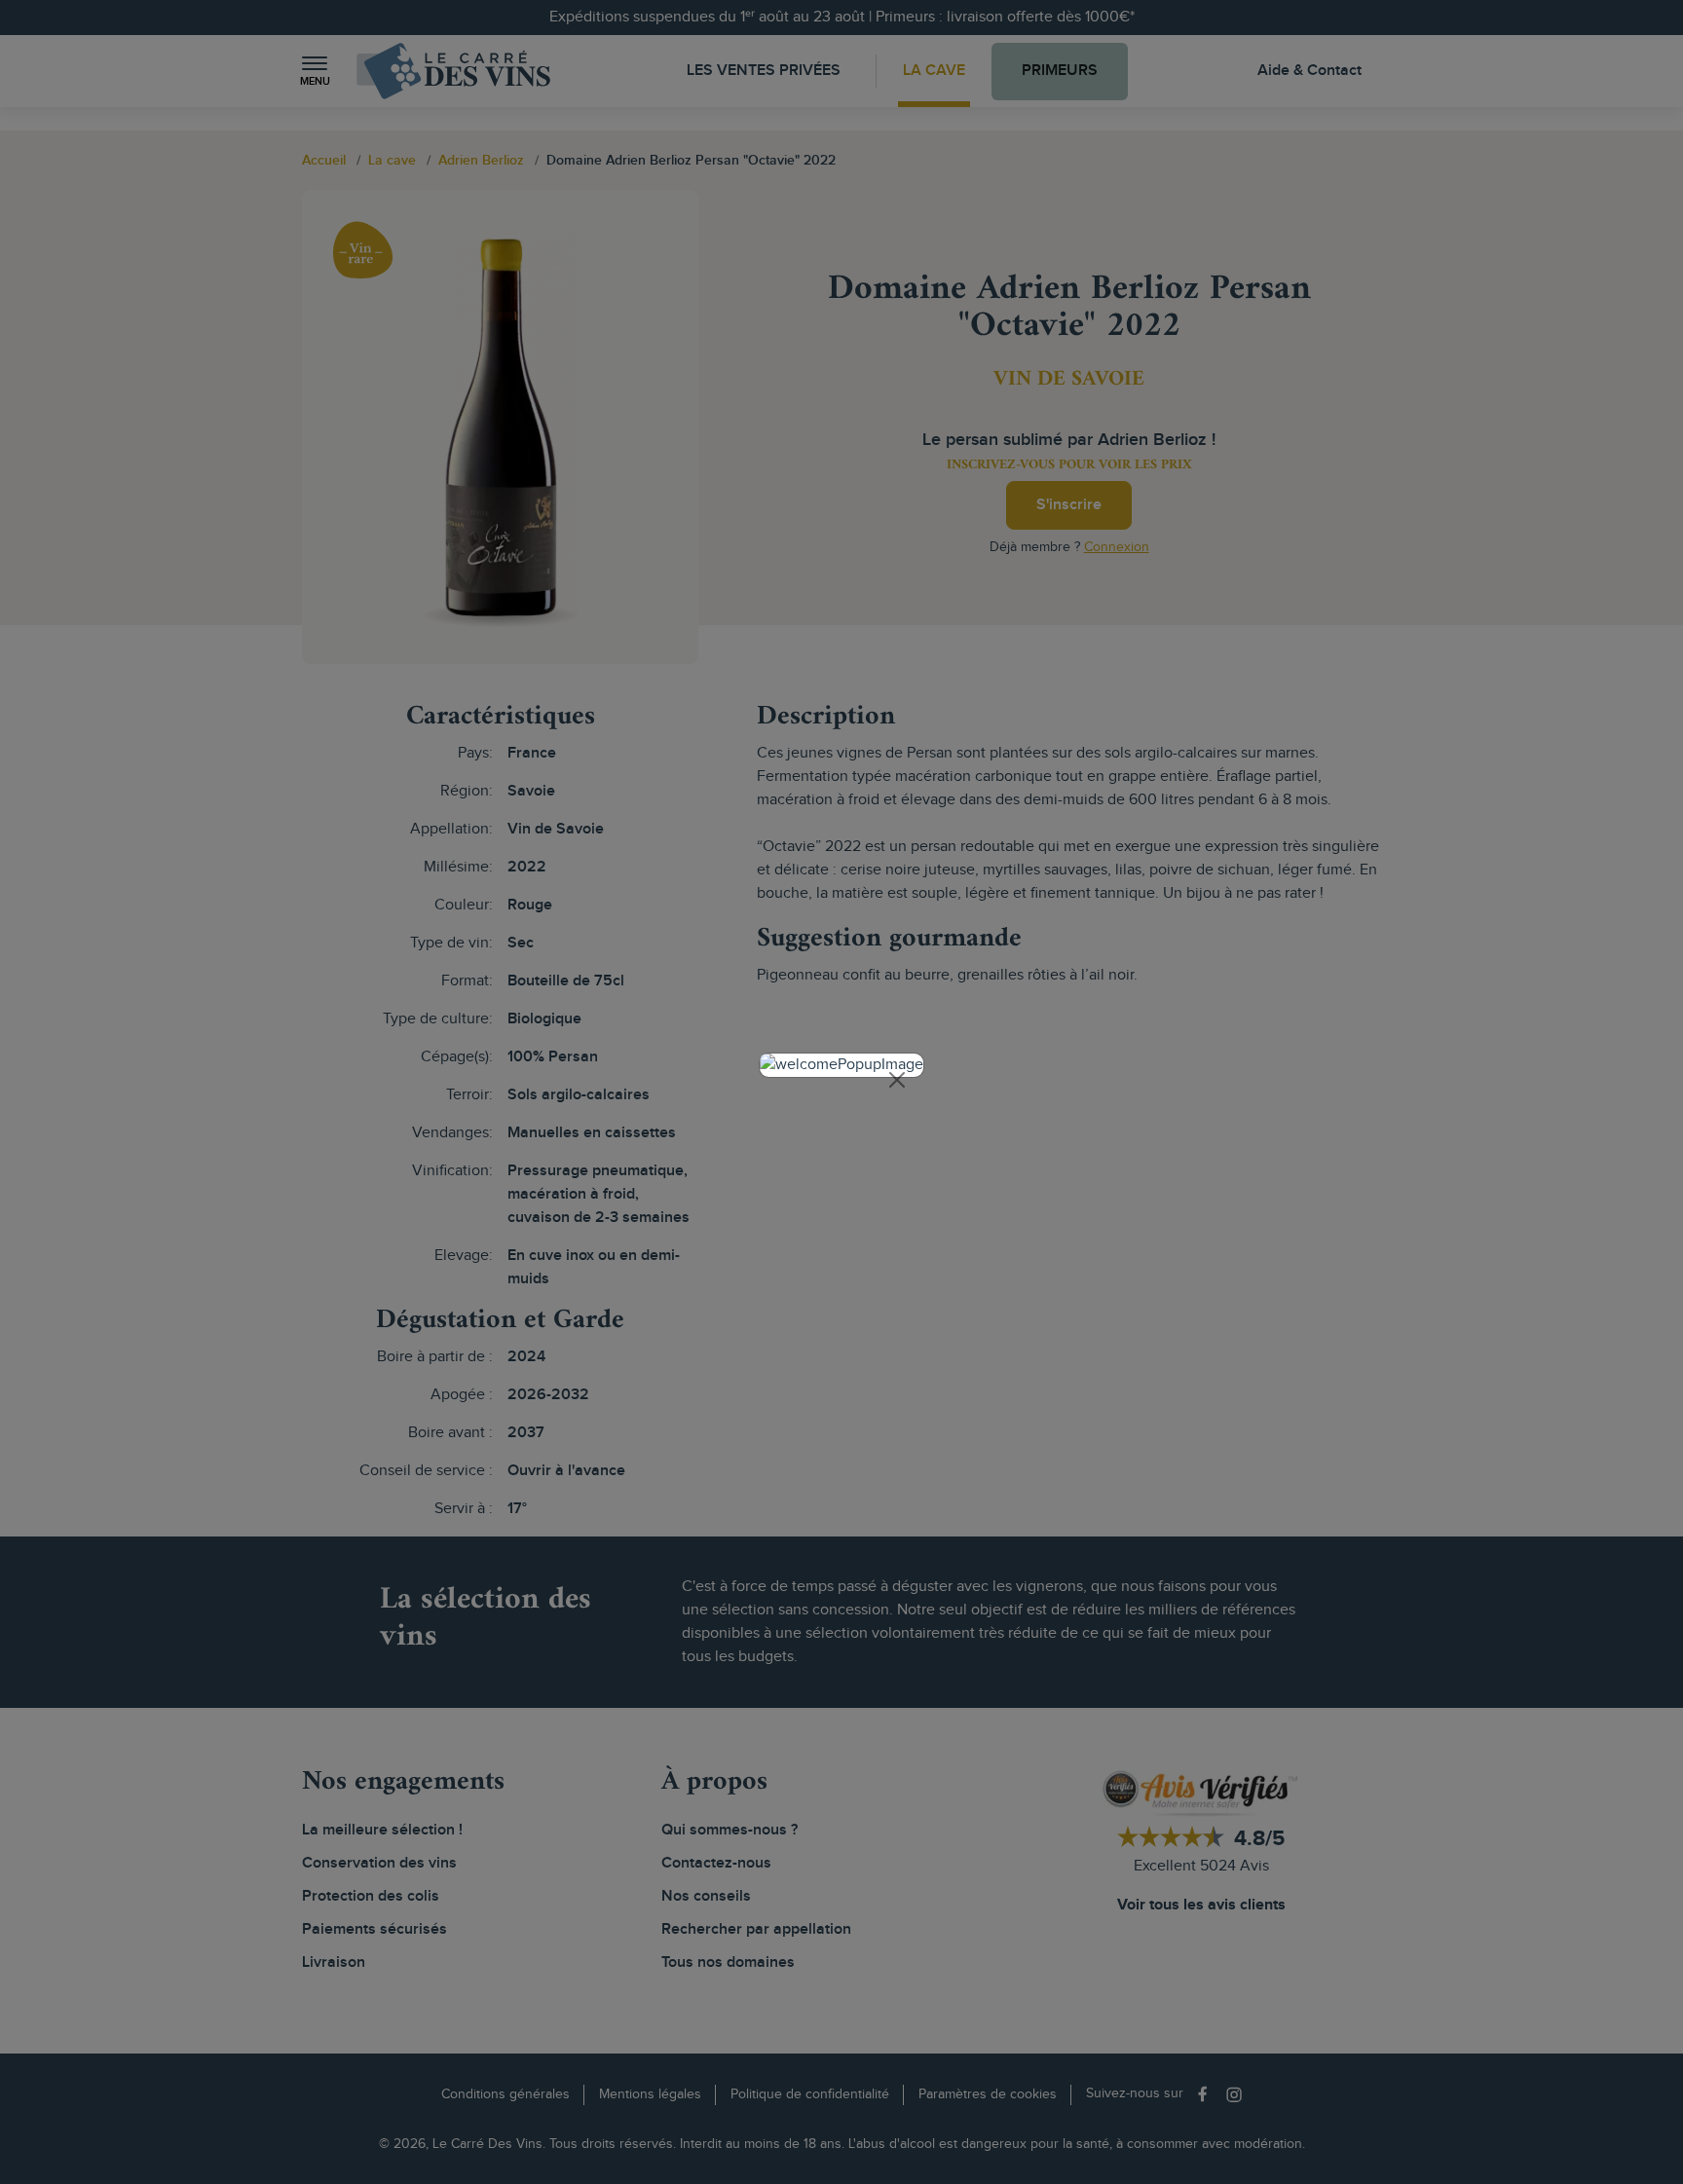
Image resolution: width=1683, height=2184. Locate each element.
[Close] (897, 1080)
